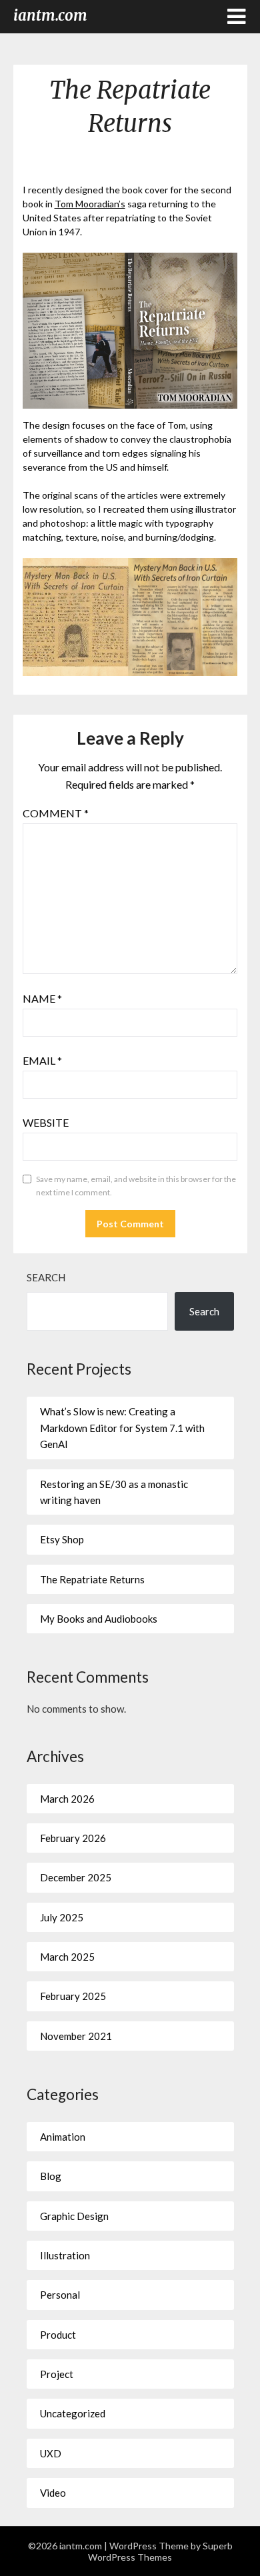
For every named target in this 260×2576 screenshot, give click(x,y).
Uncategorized (73, 2413)
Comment (56, 813)
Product (58, 2335)
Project (57, 2374)
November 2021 (76, 2036)
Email (42, 1060)
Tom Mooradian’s (90, 204)
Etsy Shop (62, 1539)
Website (46, 1122)
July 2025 (62, 1917)
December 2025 (76, 1877)
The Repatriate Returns (92, 1579)
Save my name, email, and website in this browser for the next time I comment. (136, 1186)
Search (46, 1277)
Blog (51, 2176)
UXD (51, 2453)
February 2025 (73, 1996)
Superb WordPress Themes (160, 2551)
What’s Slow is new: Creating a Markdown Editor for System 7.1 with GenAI (122, 1428)
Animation (63, 2137)
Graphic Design (74, 2216)
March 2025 (67, 1957)
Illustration (65, 2255)
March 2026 (67, 1799)
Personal (60, 2295)
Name (42, 998)
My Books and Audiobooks (99, 1619)
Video (53, 2493)
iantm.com (50, 15)
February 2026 (73, 1838)
